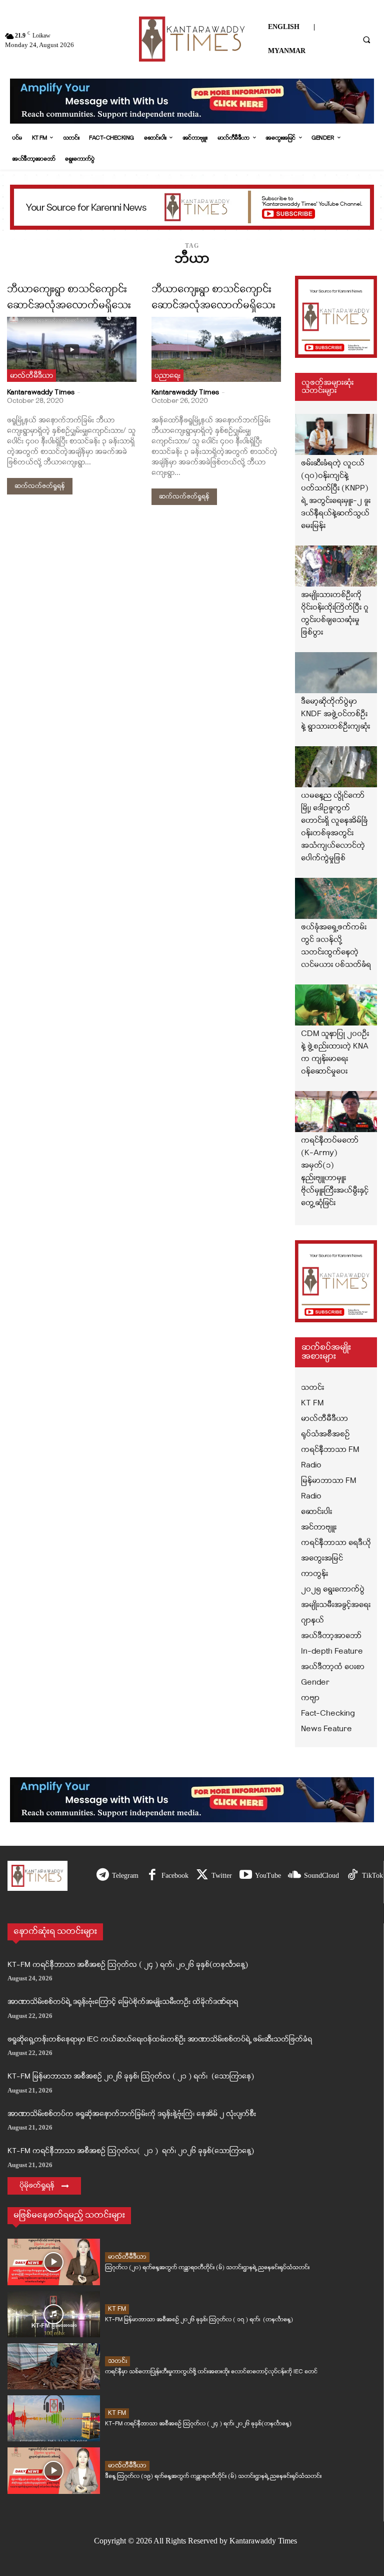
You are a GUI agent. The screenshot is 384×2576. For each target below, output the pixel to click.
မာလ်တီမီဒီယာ (31, 376)
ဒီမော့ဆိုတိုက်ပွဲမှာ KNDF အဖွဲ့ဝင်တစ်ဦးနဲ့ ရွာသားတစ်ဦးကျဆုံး (335, 714)
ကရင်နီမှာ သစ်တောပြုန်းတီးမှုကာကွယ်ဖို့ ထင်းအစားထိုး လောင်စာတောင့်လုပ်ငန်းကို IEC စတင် (211, 2372)
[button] (366, 40)
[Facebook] (152, 1876)
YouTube (268, 1876)
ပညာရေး (167, 376)
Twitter (222, 1876)
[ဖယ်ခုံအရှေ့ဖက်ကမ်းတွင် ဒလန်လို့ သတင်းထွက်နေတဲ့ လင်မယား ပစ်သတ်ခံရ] (336, 898)
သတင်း (117, 2361)
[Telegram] (103, 1876)
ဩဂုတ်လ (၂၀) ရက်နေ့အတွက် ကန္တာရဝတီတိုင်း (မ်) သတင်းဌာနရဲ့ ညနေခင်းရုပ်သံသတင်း (207, 2267)
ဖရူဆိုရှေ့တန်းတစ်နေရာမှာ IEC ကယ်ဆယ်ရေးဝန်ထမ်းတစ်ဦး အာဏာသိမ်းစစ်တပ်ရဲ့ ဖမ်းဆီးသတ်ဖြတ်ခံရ (160, 2040)
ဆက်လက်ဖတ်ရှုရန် (40, 486)
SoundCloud (321, 1876)
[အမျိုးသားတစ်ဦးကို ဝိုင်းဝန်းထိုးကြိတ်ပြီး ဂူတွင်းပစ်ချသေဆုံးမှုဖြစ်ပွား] (336, 566)
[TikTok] (353, 1876)
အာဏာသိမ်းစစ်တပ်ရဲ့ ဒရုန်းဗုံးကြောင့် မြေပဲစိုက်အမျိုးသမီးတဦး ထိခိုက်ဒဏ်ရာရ (123, 2002)
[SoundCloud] (295, 1876)
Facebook (175, 1876)
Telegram (125, 1876)
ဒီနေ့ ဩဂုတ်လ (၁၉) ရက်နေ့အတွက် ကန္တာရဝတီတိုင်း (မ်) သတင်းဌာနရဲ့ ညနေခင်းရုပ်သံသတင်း (213, 2476)
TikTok (372, 1876)
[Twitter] (202, 1876)
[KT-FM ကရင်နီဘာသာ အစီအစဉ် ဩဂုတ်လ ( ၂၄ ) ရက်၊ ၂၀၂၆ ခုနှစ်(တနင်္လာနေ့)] (54, 2418)
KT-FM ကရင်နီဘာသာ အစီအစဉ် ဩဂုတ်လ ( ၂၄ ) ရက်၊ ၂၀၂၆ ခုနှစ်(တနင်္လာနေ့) (128, 1965)
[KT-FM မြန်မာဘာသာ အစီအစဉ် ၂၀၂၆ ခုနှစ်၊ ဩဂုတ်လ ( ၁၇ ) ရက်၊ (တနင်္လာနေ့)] (54, 2314)
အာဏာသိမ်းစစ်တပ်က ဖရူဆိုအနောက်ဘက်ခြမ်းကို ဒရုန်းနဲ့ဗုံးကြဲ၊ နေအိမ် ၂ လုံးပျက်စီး (132, 2114)
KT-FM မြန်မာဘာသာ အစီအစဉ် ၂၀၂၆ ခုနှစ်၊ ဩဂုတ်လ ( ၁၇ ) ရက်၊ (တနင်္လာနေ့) (199, 2320)
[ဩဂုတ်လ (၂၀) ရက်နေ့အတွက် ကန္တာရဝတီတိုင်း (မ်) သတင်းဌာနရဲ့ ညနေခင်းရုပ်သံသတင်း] (54, 2262)
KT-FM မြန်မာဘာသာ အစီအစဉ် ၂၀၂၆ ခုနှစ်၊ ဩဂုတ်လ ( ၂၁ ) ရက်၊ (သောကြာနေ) (131, 2077)
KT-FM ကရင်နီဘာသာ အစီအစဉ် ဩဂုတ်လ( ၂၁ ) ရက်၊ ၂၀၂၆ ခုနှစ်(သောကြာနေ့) (131, 2151)
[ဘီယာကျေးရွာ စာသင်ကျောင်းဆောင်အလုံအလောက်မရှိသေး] (72, 349)
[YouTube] (246, 1876)
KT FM (117, 2309)
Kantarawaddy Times (41, 393)
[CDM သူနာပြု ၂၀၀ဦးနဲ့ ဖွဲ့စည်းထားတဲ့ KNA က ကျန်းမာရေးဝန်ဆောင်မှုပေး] (336, 1005)
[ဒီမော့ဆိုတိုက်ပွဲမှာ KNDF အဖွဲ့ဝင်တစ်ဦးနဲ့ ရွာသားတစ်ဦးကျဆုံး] (336, 673)
